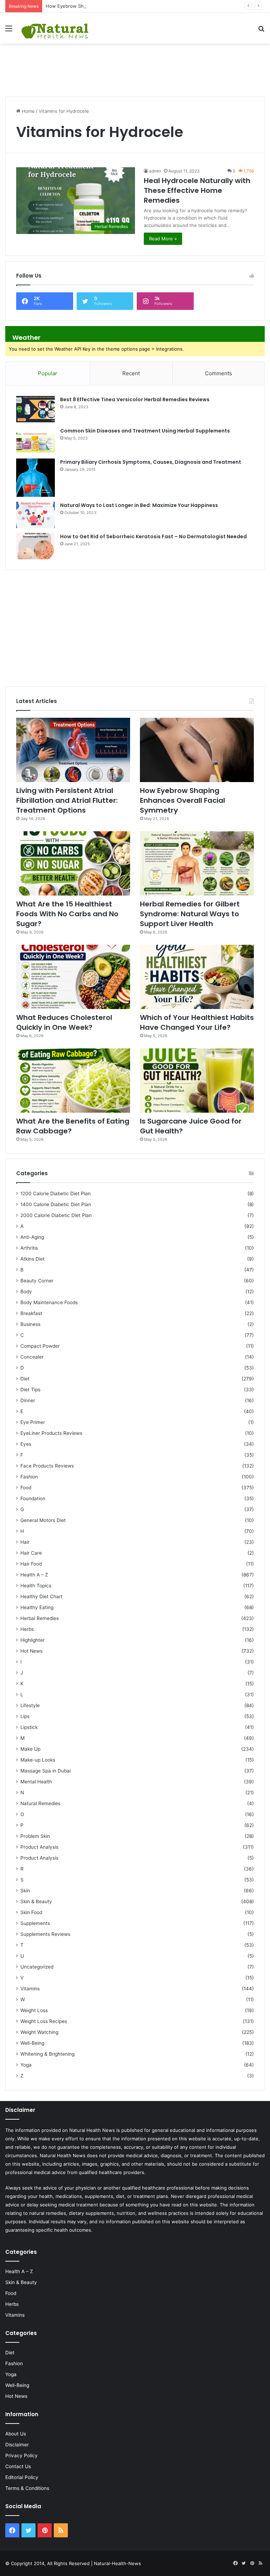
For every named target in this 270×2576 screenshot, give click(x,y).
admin (155, 171)
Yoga (26, 2065)
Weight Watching (39, 2032)
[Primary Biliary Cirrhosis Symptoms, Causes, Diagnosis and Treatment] (36, 478)
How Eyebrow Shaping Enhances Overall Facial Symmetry (109, 6)
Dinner (28, 1400)
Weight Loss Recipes (44, 2021)
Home (28, 111)
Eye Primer (33, 1422)
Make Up (30, 1749)
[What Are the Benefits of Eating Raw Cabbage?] (73, 1081)
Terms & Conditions (27, 2488)
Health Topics (36, 1586)
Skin (25, 1891)
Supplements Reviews (45, 1934)
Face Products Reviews (47, 1466)
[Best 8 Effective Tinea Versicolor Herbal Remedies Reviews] (36, 409)
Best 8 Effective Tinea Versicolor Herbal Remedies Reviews (135, 399)
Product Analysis (39, 1847)
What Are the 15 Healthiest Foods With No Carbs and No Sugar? (67, 914)
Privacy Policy (21, 2455)
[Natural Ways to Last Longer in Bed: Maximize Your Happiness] (36, 515)
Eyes (26, 1444)
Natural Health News (92, 2130)
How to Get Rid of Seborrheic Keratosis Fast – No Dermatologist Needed (153, 536)
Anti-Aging (32, 1237)
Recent (131, 373)
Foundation (33, 1498)
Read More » (163, 239)
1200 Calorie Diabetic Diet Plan (56, 1193)
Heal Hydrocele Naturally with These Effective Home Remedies (197, 190)
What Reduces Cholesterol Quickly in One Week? (64, 1022)
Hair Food (31, 1564)
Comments (218, 373)
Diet (25, 1379)
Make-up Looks (38, 1760)
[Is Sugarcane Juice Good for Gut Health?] (197, 1081)
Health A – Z (34, 1575)
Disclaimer (17, 2445)
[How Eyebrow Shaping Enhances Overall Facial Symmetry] (197, 750)
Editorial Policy (22, 2477)
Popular (48, 373)
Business (30, 1324)
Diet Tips (30, 1390)
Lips (25, 1716)
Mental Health (36, 1782)
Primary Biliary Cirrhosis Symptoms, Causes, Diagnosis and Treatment (151, 462)
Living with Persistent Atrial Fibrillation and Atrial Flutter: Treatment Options (67, 800)
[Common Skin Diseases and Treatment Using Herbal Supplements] (36, 440)
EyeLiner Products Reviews (51, 1433)
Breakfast (31, 1313)
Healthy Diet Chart (41, 1596)
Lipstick (29, 1727)
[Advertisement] (135, 66)
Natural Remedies (40, 1803)
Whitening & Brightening (47, 2054)
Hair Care (31, 1553)
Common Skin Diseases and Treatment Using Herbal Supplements (145, 431)
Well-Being (32, 2043)
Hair (25, 1542)
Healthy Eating (37, 1607)
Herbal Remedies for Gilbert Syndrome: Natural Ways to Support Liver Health (190, 914)
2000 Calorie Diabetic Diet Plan (56, 1215)
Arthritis (29, 1248)
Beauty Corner (37, 1281)
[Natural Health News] (55, 28)
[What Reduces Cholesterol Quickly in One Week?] (73, 977)
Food (26, 1488)
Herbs (27, 1629)
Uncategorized (37, 1967)
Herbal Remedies (40, 1618)
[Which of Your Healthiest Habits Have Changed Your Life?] (197, 977)
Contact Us (18, 2466)
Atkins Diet (33, 1259)
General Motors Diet (43, 1520)
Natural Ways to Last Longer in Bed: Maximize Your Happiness (139, 505)
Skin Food (31, 1912)
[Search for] (261, 31)
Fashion (29, 1477)
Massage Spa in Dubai (46, 1771)
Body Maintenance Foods (49, 1302)
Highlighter (33, 1640)
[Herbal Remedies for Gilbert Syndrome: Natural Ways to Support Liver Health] (197, 863)
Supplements (35, 1923)
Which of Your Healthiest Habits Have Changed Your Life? (197, 1022)
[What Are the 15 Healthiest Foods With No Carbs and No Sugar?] (73, 863)
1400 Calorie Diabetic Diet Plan (56, 1204)
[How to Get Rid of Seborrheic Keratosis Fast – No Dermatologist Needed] (36, 546)
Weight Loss (34, 2010)
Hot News (31, 1651)
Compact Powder (40, 1346)
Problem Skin (35, 1836)
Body (26, 1292)
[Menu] (9, 31)
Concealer (32, 1357)
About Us (16, 2434)
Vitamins (30, 1989)
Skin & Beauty (36, 1901)
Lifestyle (30, 1705)
